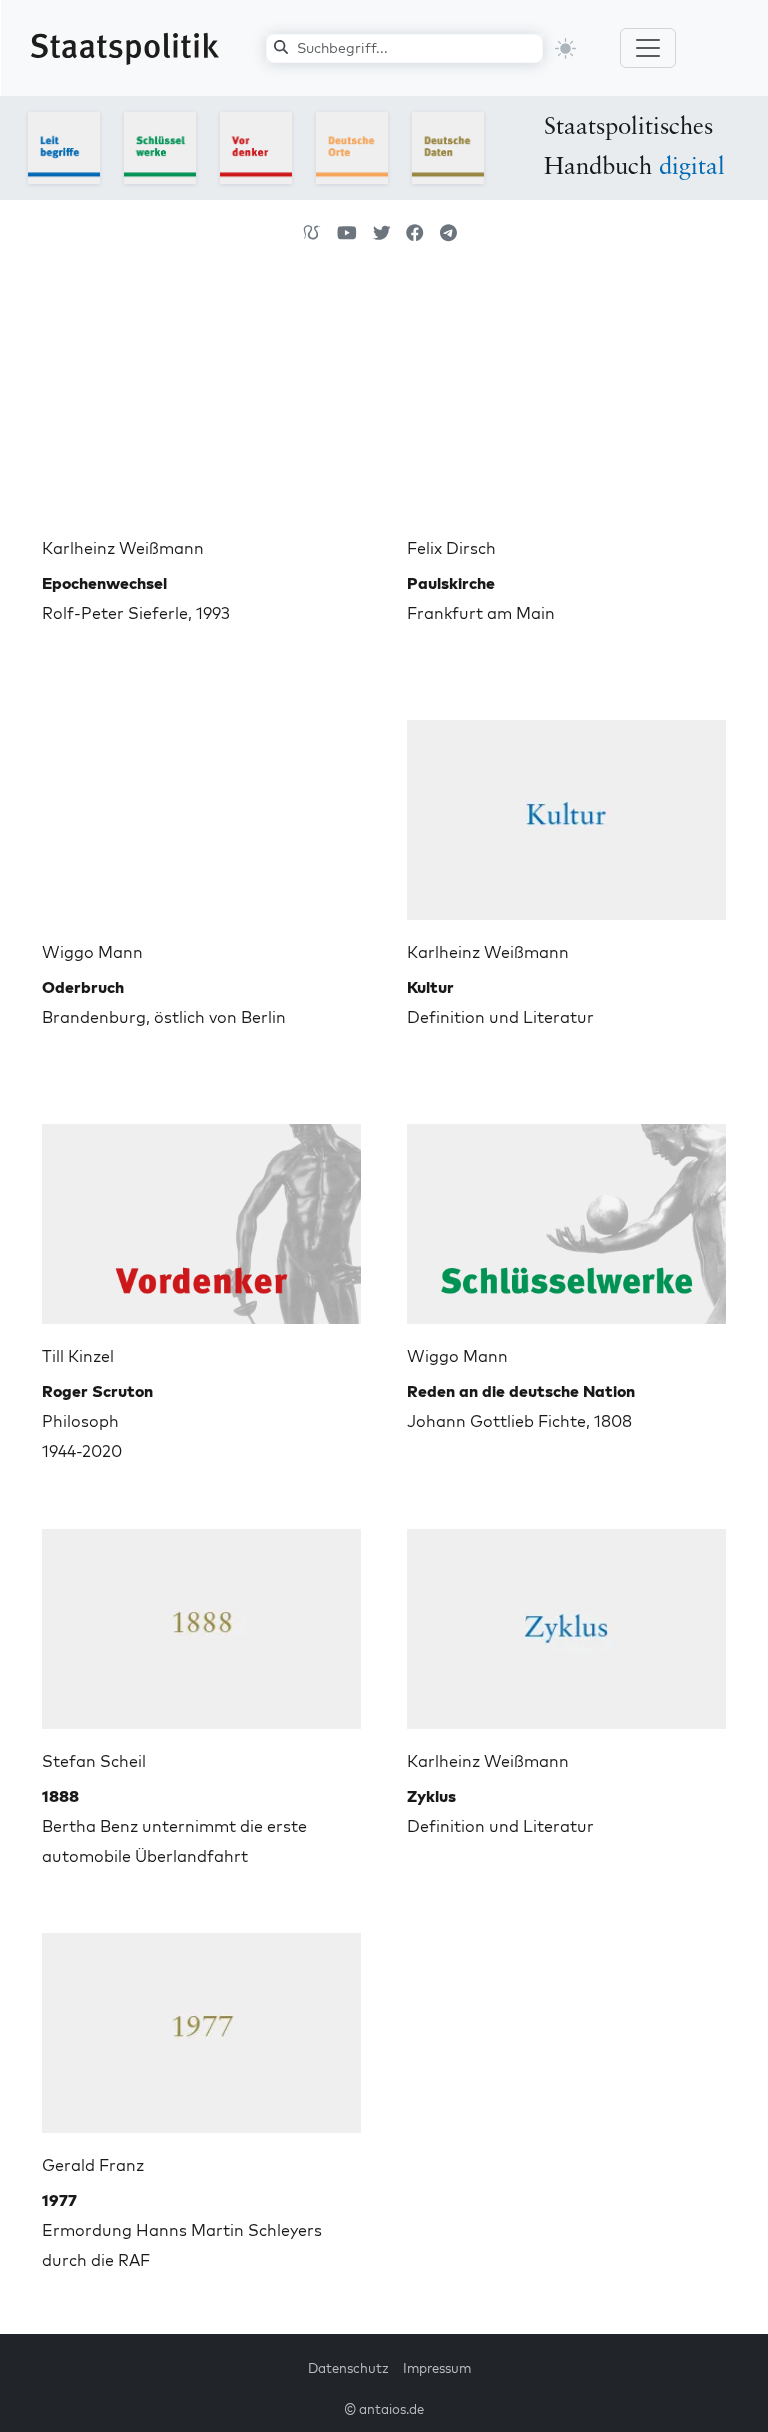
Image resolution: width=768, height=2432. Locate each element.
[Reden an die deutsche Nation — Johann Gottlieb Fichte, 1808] (566, 1216)
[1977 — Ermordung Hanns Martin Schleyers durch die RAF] (201, 2025)
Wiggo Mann (92, 952)
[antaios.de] (312, 233)
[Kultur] (566, 812)
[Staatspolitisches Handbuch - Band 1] (64, 146)
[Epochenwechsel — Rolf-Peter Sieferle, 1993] (201, 408)
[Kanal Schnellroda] (347, 233)
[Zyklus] (566, 1621)
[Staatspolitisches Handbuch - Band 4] (352, 146)
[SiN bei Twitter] (382, 233)
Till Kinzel (78, 1356)
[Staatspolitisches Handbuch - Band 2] (160, 146)
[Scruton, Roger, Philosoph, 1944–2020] (201, 1216)
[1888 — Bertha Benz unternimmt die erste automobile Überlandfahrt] (201, 1621)
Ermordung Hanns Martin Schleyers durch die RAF (182, 2230)
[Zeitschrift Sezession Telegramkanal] (448, 233)
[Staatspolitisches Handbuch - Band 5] (448, 146)
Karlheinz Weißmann (123, 548)
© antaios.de (384, 2409)
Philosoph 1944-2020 (97, 1421)
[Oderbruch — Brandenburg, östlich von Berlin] (201, 812)
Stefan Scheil (94, 1761)
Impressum (437, 2368)
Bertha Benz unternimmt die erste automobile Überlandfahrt (174, 1826)
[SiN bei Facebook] (415, 233)
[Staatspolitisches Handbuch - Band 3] (256, 146)
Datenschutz (348, 2368)
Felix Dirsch (451, 548)
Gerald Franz (93, 2165)
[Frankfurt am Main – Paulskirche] (566, 408)
